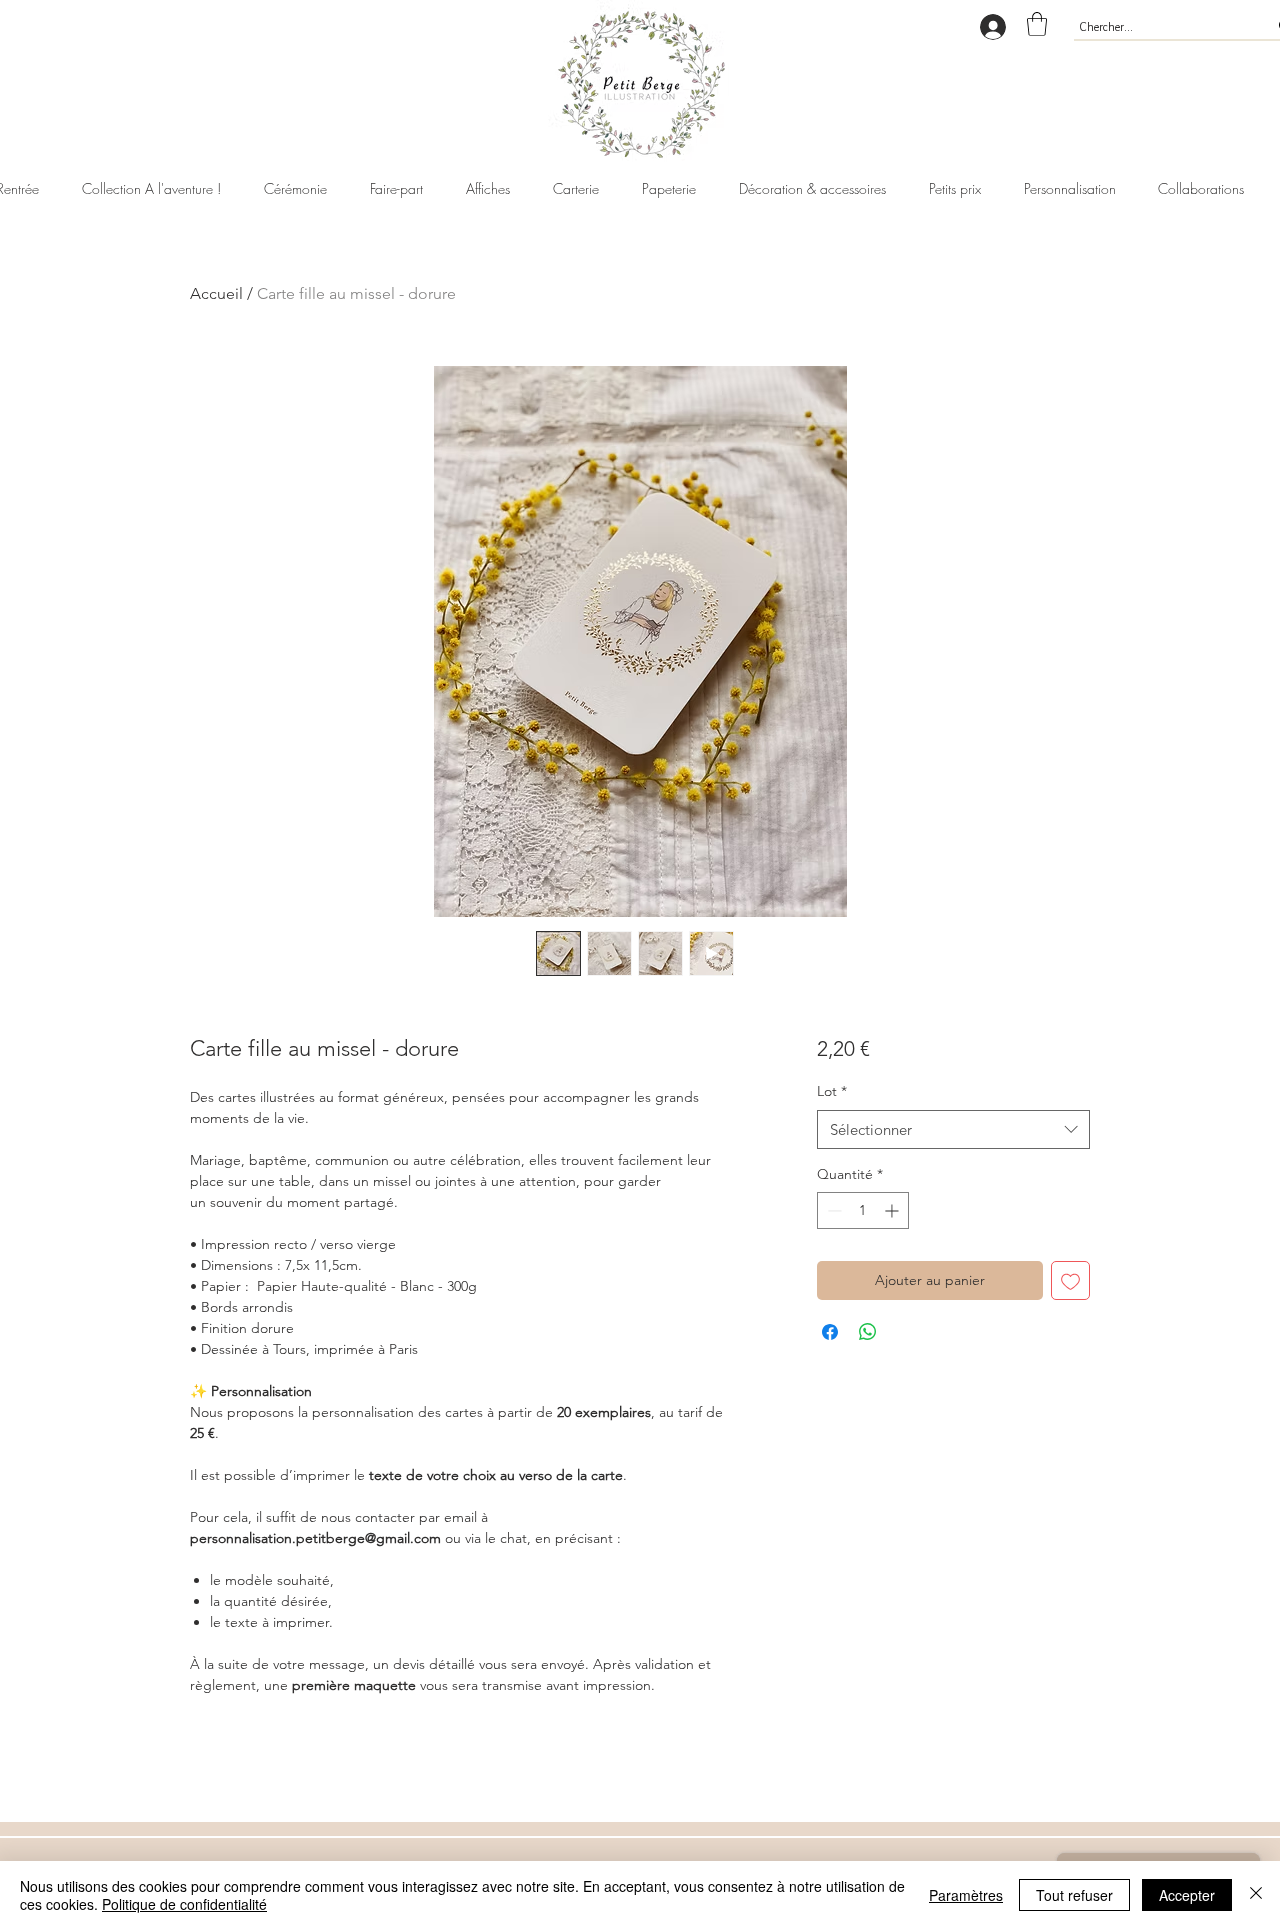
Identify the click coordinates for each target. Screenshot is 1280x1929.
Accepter (1187, 1895)
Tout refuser (1074, 1895)
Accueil (216, 293)
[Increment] (893, 1210)
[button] (1037, 24)
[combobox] (953, 1129)
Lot (832, 1091)
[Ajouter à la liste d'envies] (1070, 1280)
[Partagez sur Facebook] (830, 1332)
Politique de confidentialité (184, 1904)
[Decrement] (832, 1210)
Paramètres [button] (966, 1895)
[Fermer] (1256, 1895)
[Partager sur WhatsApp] (868, 1332)
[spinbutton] (863, 1210)
